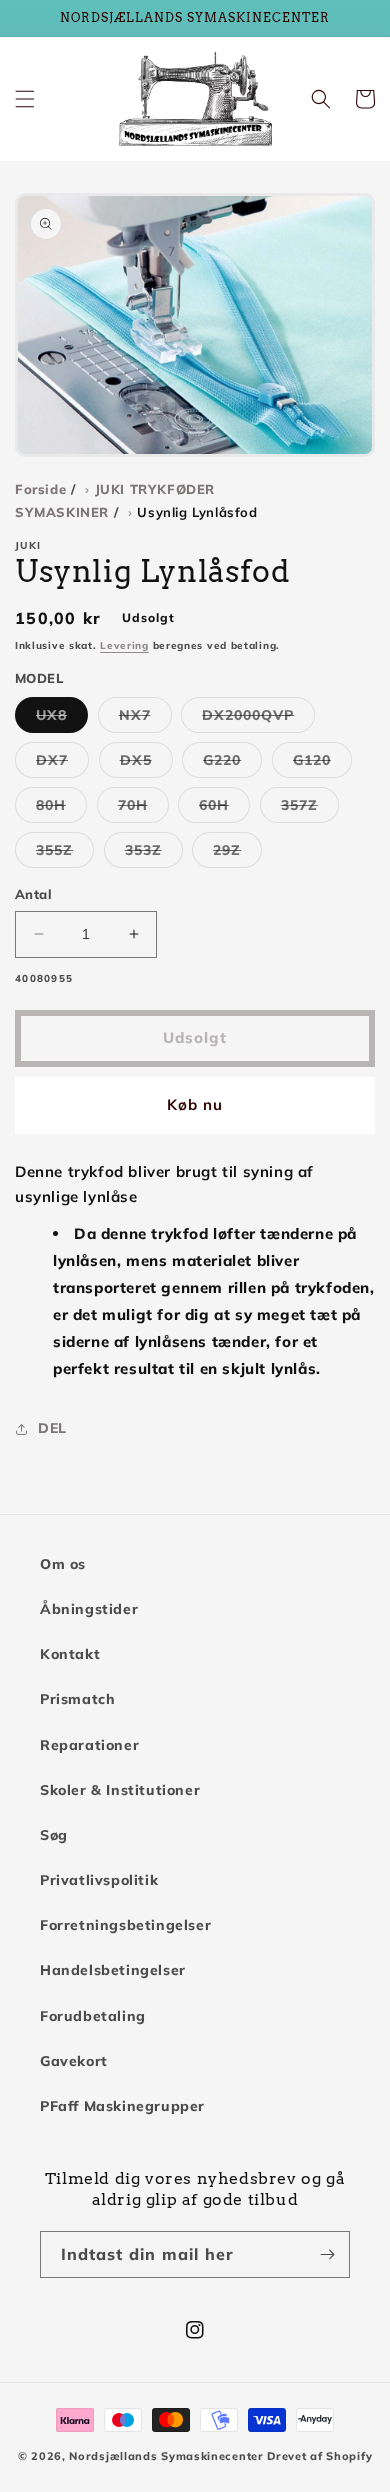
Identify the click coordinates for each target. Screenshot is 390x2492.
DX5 (146, 764)
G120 (322, 764)
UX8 (62, 719)
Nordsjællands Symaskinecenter (166, 2456)
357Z (310, 809)
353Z (154, 854)
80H (61, 809)
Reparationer (89, 1745)
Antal (33, 894)
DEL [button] (52, 1428)
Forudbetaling (93, 2016)
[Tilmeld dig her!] (327, 2254)
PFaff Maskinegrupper (122, 2106)
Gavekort (74, 2061)
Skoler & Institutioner (120, 1790)
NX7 (145, 719)
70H (143, 809)
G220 (232, 764)
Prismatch (77, 1699)
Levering (124, 645)
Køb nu (195, 1104)
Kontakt (70, 1654)
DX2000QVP (258, 719)
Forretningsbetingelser (125, 1925)
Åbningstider (89, 1609)
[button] (25, 99)
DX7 (62, 764)
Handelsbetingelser (113, 1970)
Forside (40, 489)
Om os (63, 1564)
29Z (237, 854)
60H (224, 809)
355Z (65, 854)
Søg (54, 1835)
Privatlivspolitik (99, 1880)
